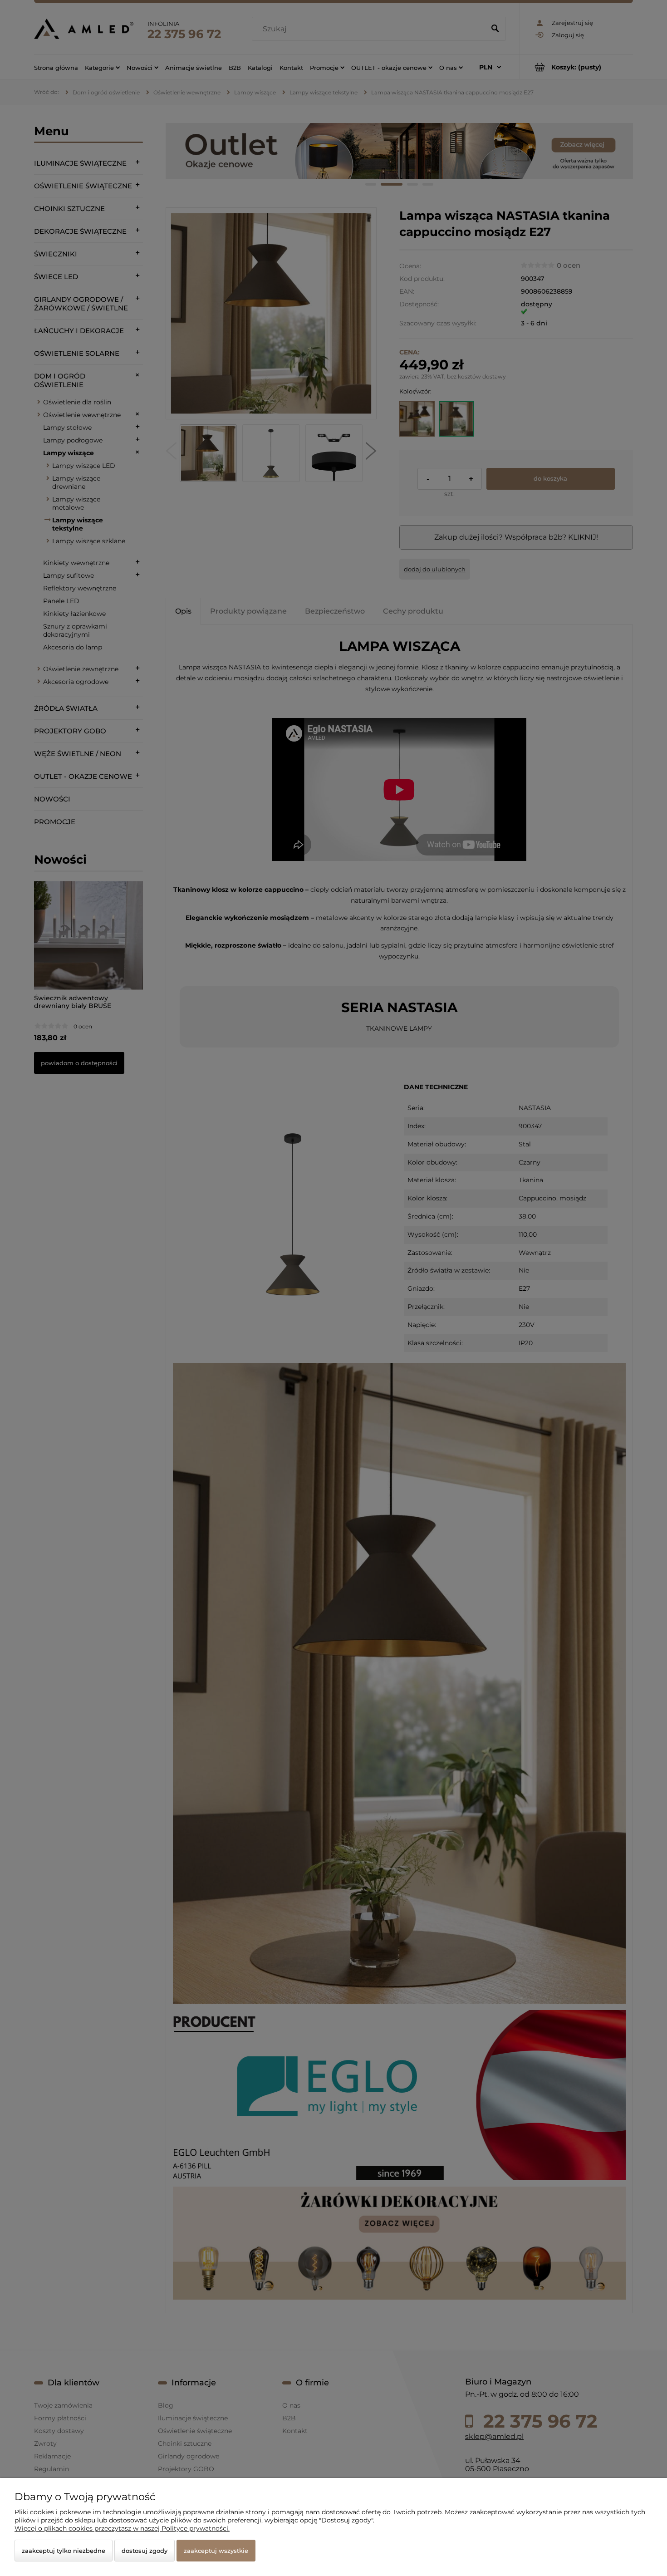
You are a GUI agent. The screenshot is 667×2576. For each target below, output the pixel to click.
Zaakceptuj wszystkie (216, 2551)
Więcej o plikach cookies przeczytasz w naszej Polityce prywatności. (122, 2528)
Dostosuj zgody (145, 2551)
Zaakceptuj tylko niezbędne (64, 2551)
